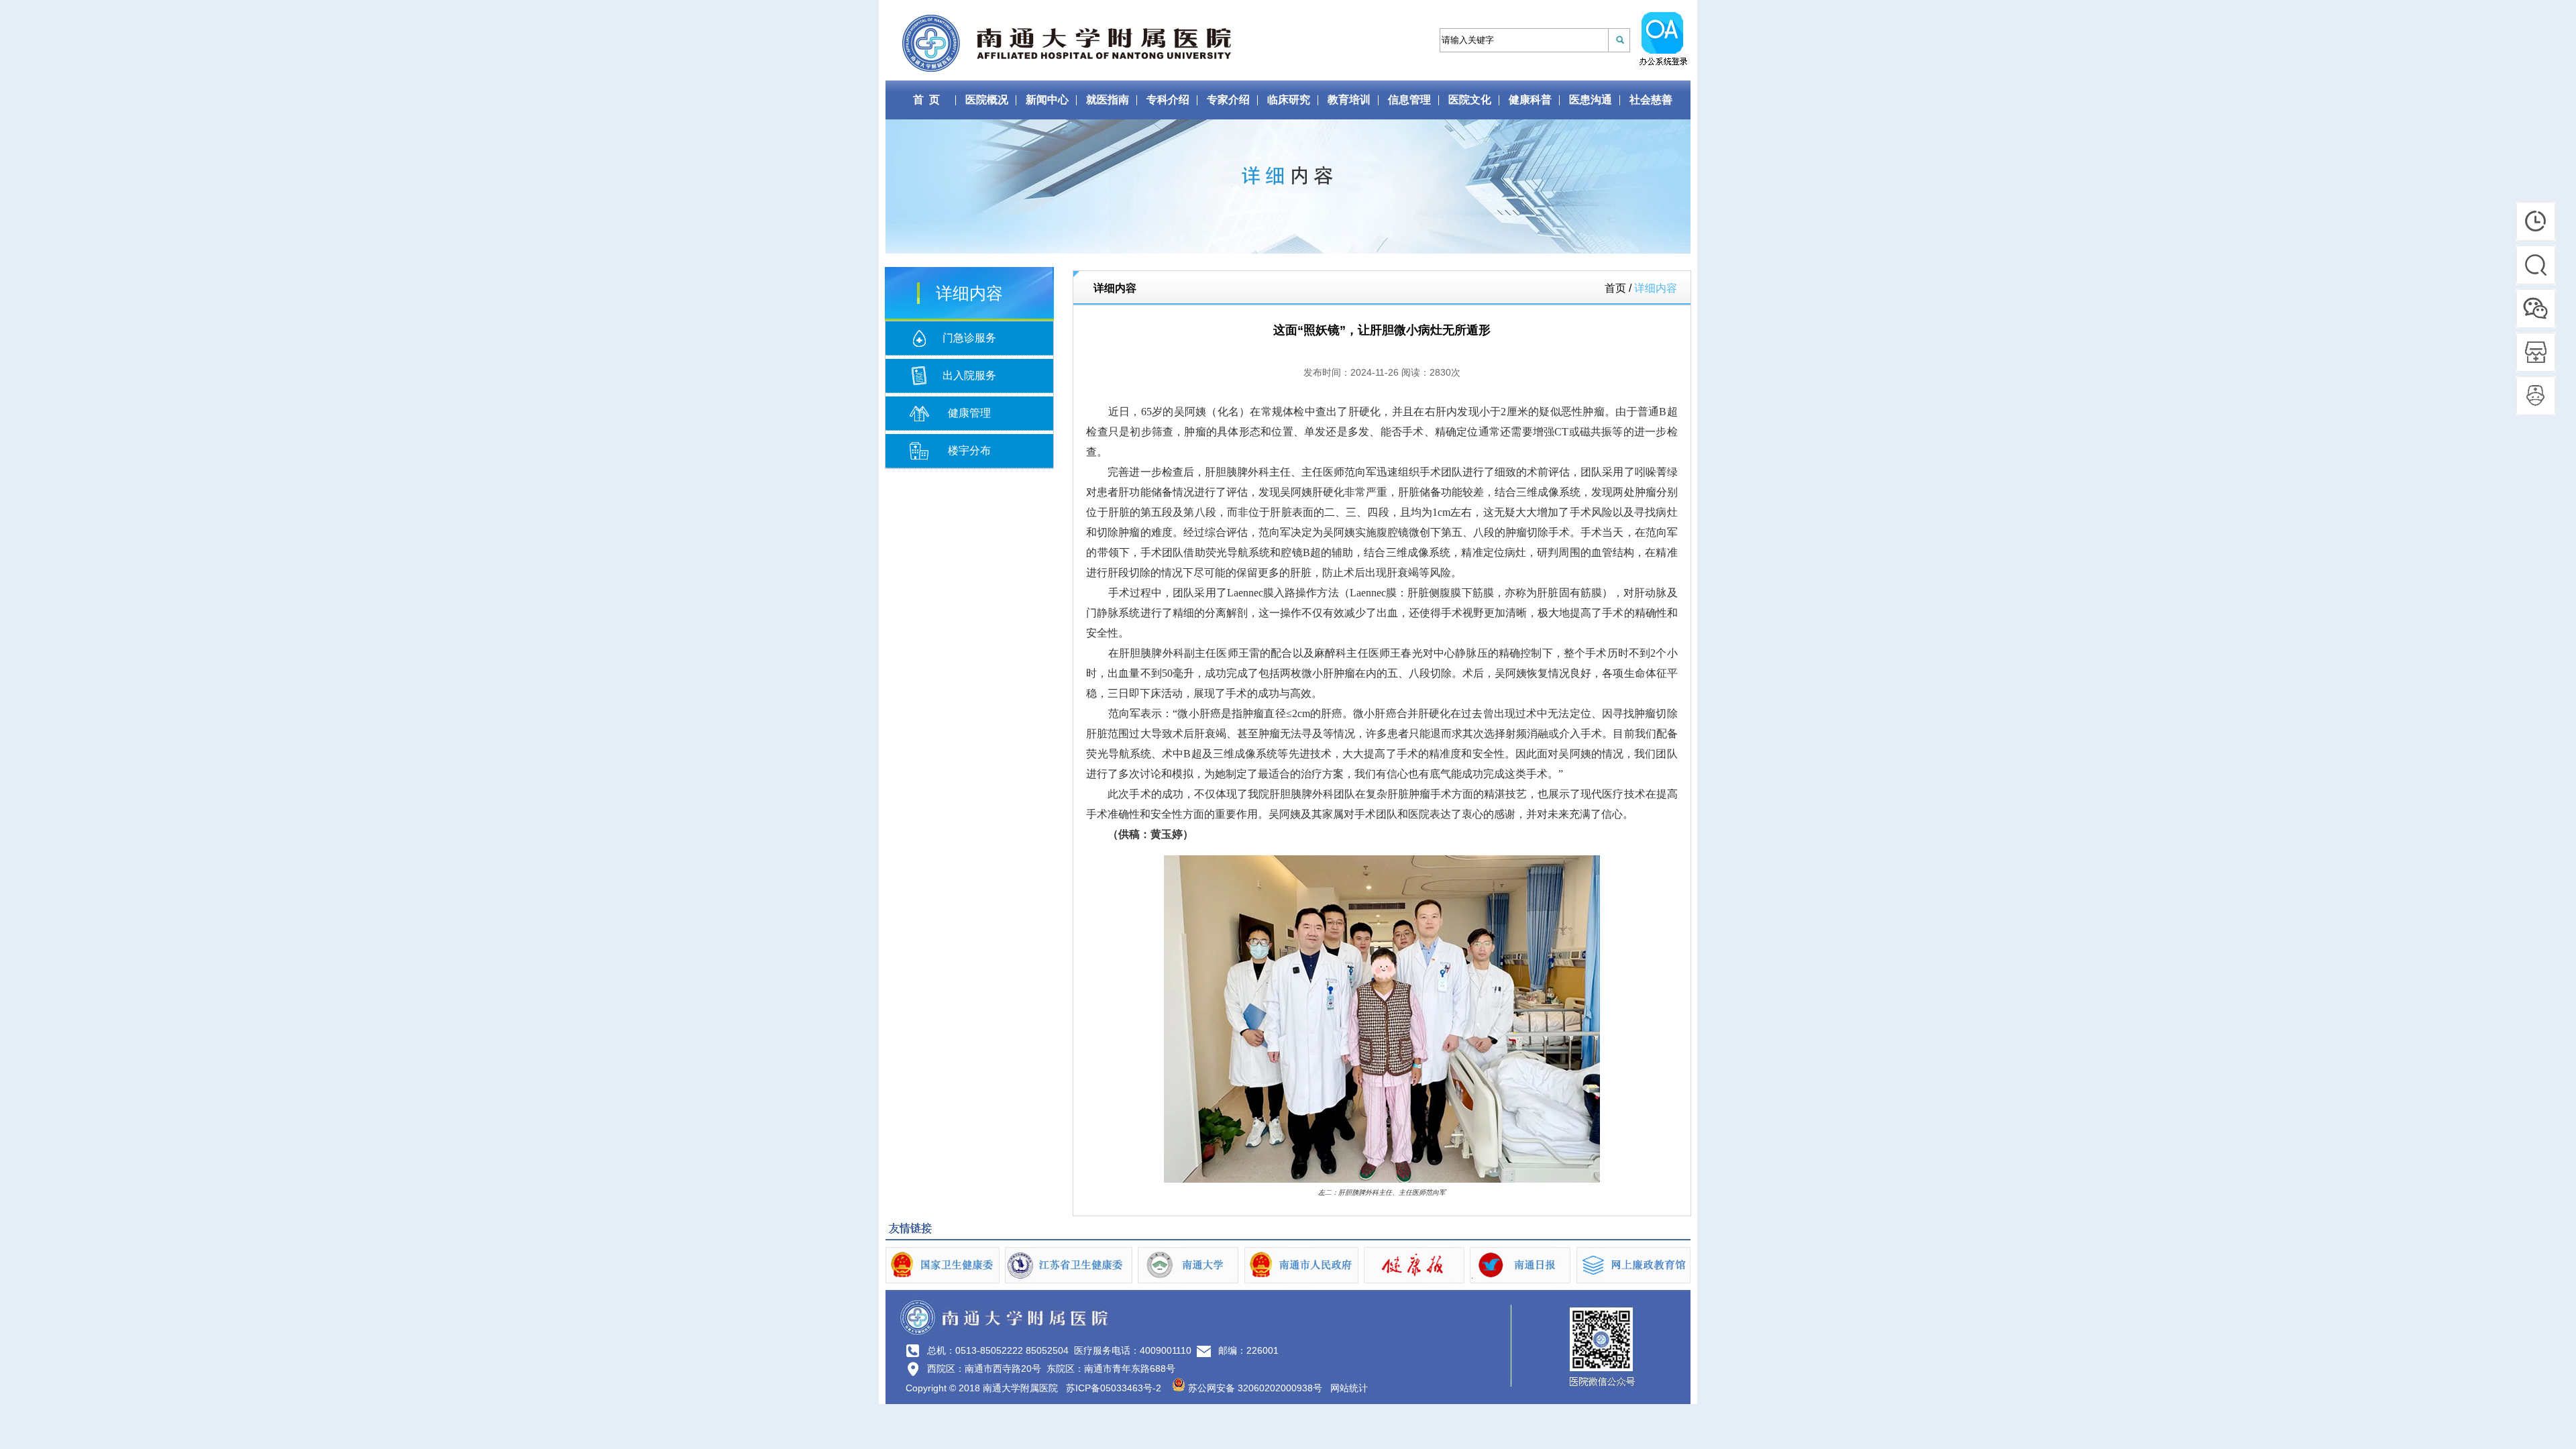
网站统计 (1349, 1388)
